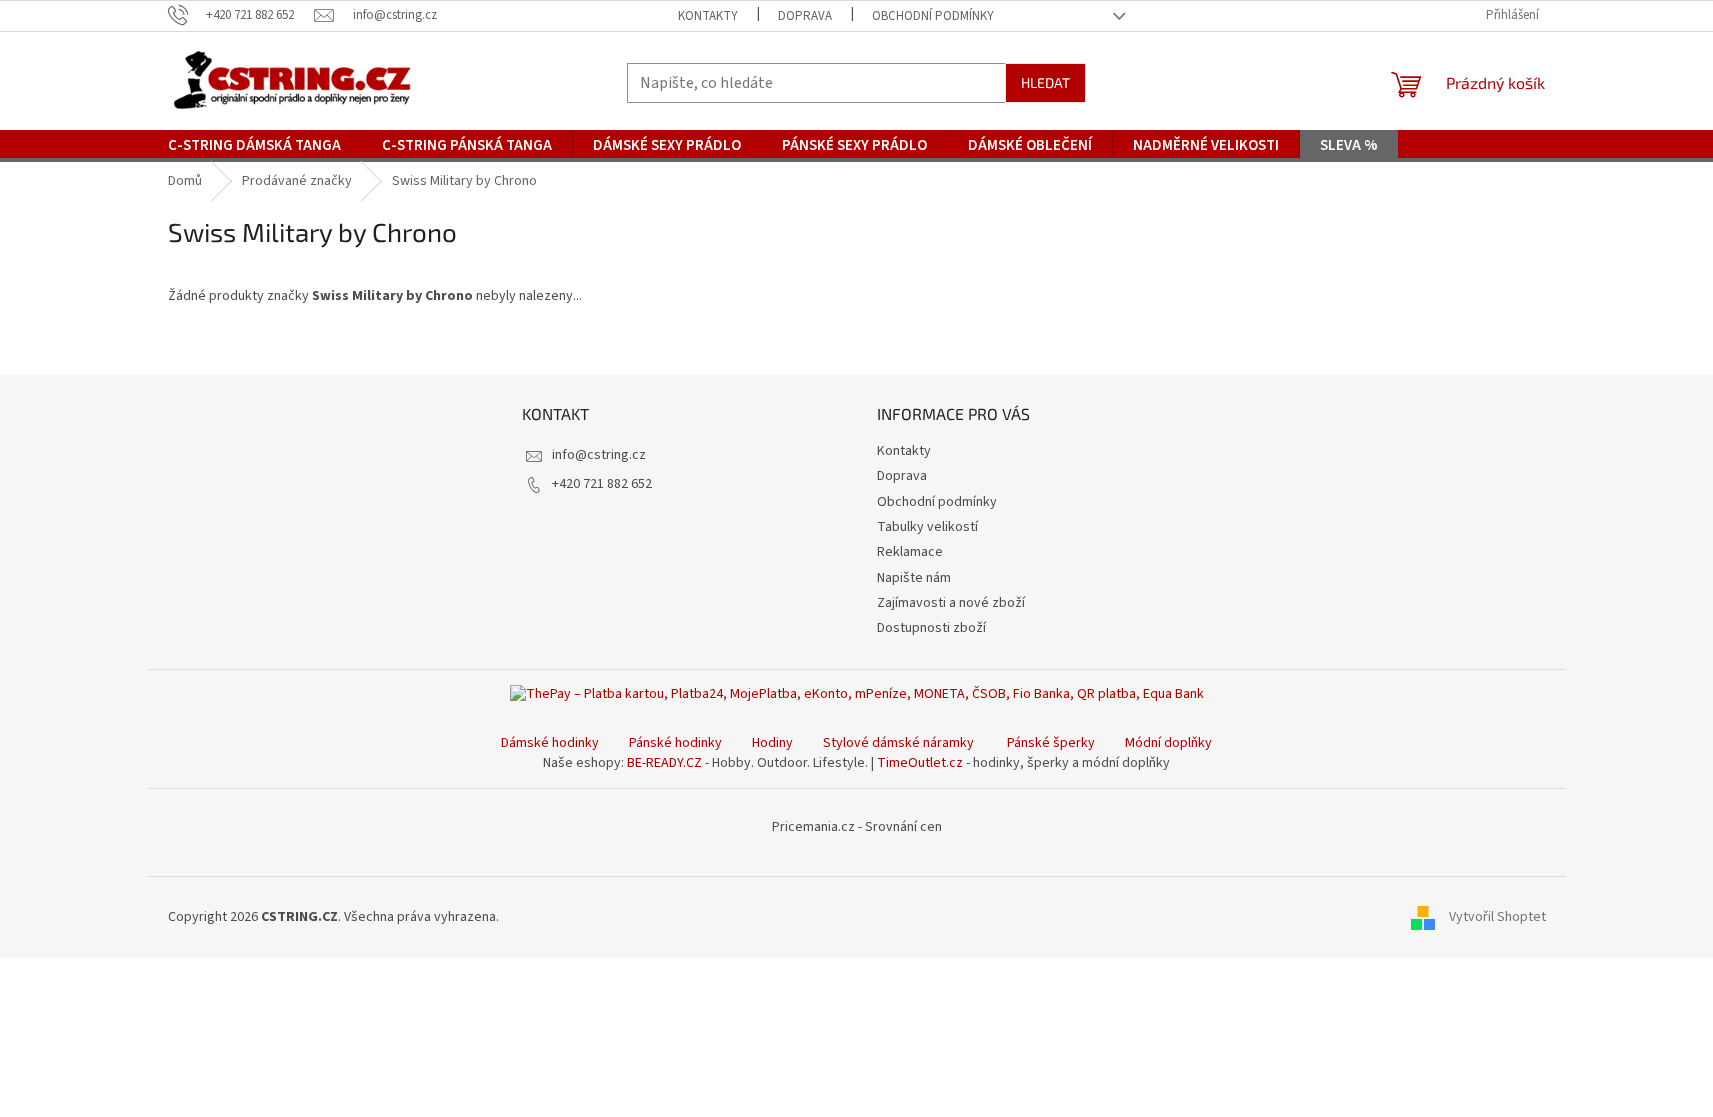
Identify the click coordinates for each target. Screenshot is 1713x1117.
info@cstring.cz (599, 455)
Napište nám (914, 578)
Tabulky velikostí (927, 527)
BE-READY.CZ (664, 763)
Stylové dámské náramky (898, 743)
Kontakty (708, 16)
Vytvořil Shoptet (1497, 917)
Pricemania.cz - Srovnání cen (857, 827)
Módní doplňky (1168, 743)
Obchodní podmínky (933, 16)
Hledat (1045, 82)
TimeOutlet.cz (920, 763)
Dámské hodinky (550, 743)
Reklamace (910, 552)
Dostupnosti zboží (931, 628)
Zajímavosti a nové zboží (951, 603)
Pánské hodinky (675, 743)
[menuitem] (254, 146)
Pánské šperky (1051, 743)
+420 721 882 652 (602, 484)
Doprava (805, 16)
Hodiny (772, 743)
